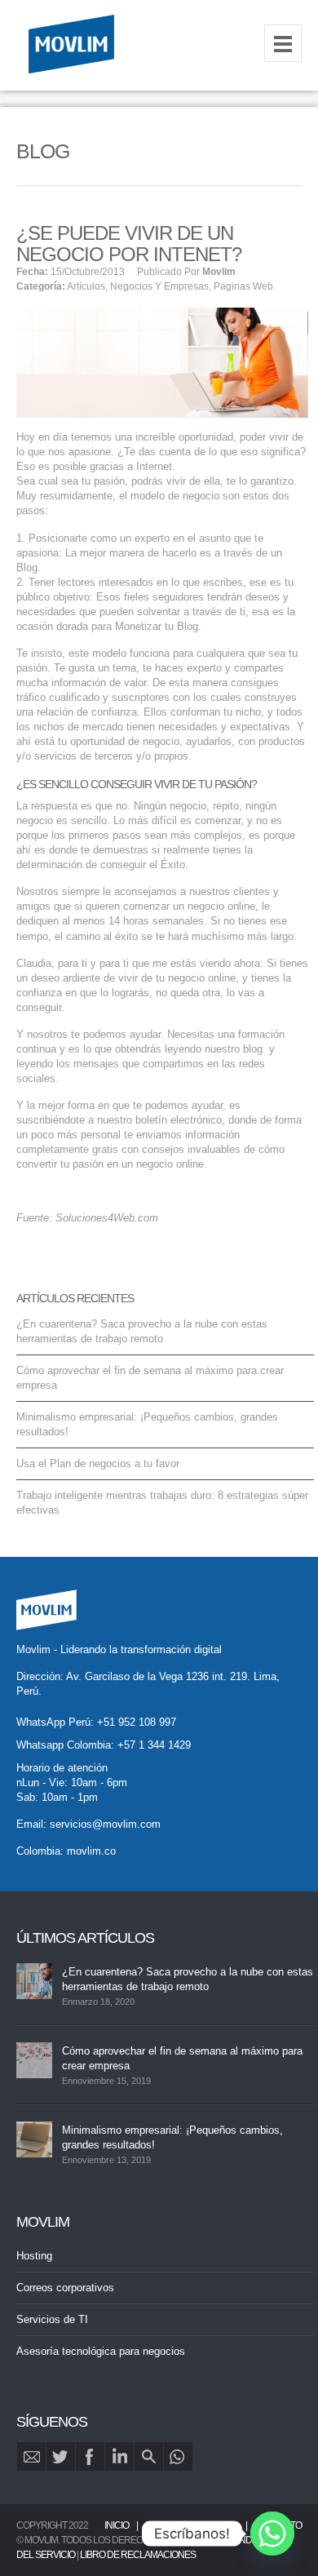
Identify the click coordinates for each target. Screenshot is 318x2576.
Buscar (149, 2456)
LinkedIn (119, 2456)
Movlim (219, 272)
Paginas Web (243, 286)
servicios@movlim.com (105, 1824)
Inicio (117, 2525)
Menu (283, 43)
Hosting (34, 2256)
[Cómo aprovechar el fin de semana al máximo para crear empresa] (34, 2060)
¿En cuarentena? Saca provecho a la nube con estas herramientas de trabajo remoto (188, 1979)
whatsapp (178, 2456)
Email (31, 2456)
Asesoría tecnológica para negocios (101, 2351)
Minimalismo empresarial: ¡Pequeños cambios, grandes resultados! (172, 2137)
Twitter (61, 2456)
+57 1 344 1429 (154, 1745)
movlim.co (91, 1851)
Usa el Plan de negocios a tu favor (98, 1463)
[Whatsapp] (272, 2534)
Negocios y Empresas (159, 286)
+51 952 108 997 (137, 1722)
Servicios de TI (52, 2319)
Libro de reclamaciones (138, 2555)
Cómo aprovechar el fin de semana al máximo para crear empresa (182, 2058)
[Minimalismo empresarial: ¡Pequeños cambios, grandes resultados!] (34, 2139)
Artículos (86, 286)
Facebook (90, 2456)
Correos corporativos (65, 2288)
